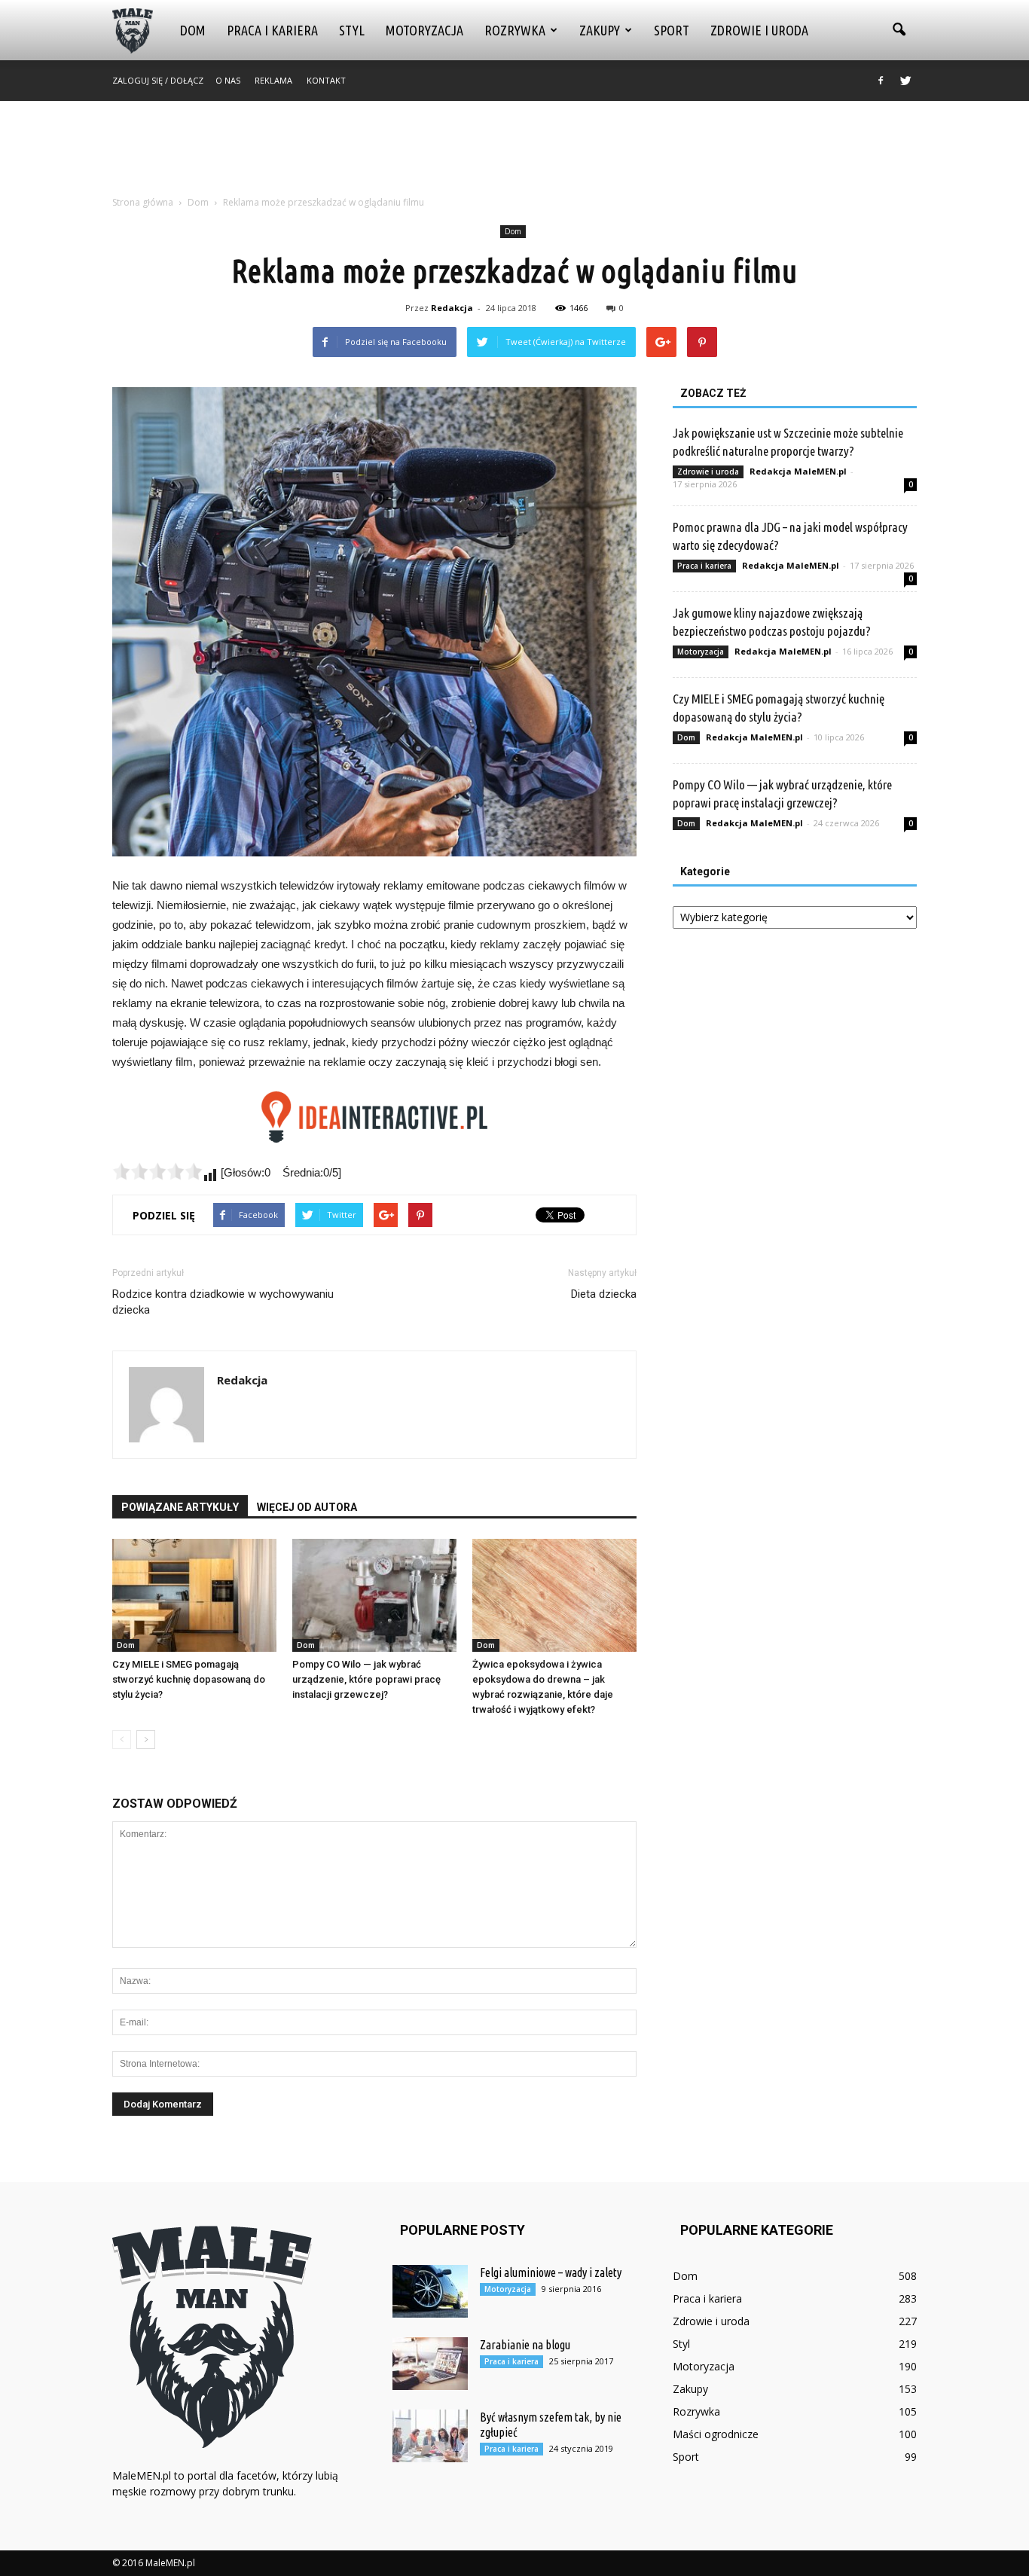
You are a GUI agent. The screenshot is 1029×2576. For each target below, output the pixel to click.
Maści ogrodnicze (716, 2434)
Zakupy (600, 30)
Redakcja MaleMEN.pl (798, 471)
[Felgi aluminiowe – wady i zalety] (430, 2291)
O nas (228, 80)
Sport (672, 30)
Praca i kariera (272, 30)
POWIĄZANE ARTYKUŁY (180, 1507)
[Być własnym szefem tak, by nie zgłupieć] (430, 2436)
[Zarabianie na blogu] (430, 2364)
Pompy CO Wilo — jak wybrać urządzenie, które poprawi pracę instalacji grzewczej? (366, 1679)
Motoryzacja (424, 30)
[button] (899, 30)
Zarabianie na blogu (525, 2345)
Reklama (273, 80)
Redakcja (452, 308)
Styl (352, 30)
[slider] (157, 1171)
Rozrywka (515, 30)
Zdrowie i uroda (759, 30)
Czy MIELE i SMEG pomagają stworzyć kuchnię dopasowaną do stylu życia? (189, 1679)
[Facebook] (881, 81)
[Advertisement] (514, 153)
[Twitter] (905, 81)
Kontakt (326, 80)
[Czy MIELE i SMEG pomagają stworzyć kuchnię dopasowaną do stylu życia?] (194, 1595)
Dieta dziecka (604, 1294)
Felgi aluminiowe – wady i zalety (551, 2272)
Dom (193, 30)
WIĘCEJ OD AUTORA (307, 1507)
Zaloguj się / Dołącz (158, 80)
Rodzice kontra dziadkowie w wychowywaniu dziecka (223, 1302)
